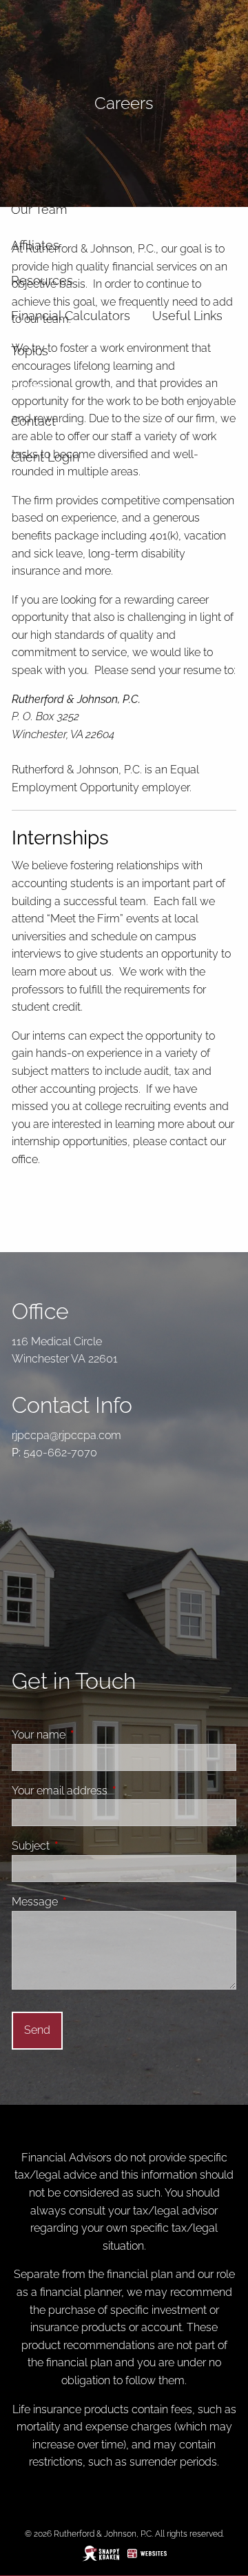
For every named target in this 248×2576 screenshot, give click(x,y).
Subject (83, 1846)
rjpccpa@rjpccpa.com (66, 1435)
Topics (30, 351)
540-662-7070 (60, 1453)
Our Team (39, 209)
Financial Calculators (71, 316)
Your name (91, 1735)
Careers (33, 386)
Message (87, 1902)
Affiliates (35, 245)
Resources (42, 280)
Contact (33, 421)
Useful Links (187, 316)
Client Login (45, 457)
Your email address (112, 1791)
